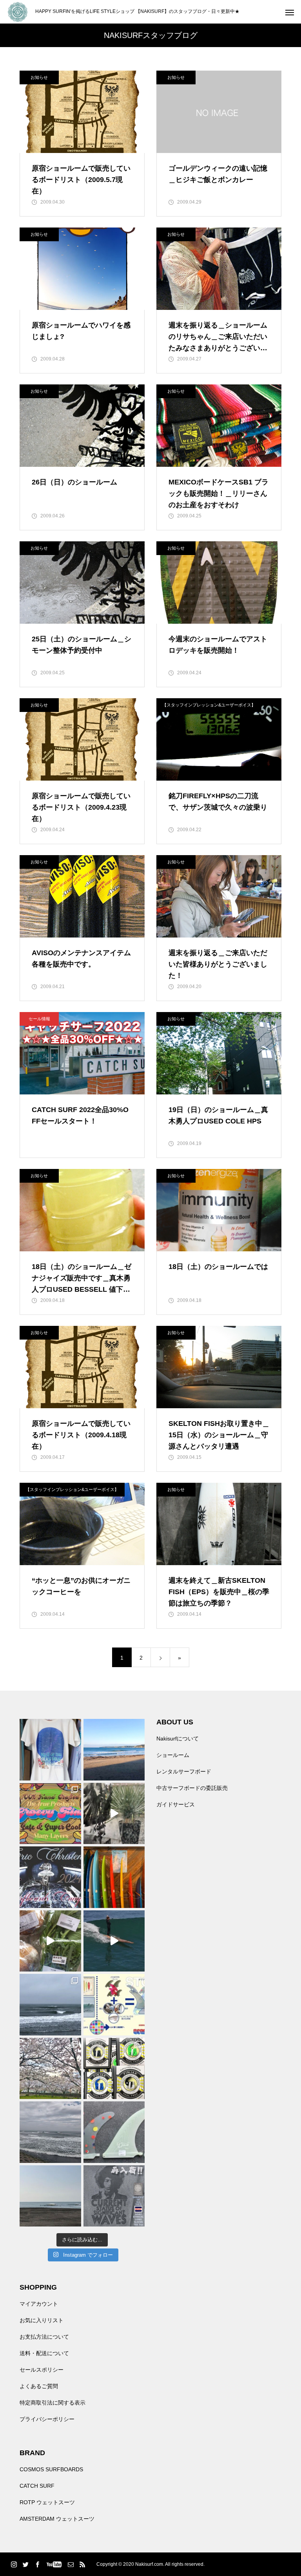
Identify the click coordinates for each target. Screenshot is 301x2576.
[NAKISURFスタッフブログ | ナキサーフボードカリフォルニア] (18, 12)
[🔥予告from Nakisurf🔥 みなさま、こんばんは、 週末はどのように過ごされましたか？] (114, 1877)
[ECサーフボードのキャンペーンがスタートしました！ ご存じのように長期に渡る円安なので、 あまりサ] (50, 1877)
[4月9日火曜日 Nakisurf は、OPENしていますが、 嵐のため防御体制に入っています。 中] (114, 1814)
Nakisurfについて (178, 1739)
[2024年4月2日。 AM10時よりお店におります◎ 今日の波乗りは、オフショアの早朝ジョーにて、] (50, 2196)
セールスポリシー (42, 2370)
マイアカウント (39, 2304)
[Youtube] (54, 2564)
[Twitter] (25, 2564)
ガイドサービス (176, 1804)
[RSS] (82, 2564)
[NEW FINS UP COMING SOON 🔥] (114, 2132)
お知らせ (39, 77)
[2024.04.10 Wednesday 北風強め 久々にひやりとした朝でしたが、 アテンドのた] (114, 1750)
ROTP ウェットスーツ (47, 2502)
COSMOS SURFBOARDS (51, 2469)
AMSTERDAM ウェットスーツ (57, 2519)
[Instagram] (14, 2564)
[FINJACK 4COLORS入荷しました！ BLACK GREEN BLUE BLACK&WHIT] (114, 2069)
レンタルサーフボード (184, 1771)
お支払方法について (44, 2337)
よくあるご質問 (39, 2386)
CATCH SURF (37, 2486)
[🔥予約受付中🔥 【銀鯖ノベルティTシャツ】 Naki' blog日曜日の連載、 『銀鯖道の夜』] (50, 1750)
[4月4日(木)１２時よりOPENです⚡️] (50, 2132)
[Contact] (71, 2564)
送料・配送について (44, 2353)
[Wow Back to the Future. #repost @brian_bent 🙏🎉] (114, 1941)
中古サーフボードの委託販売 (192, 1788)
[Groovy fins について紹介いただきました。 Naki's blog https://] (50, 1814)
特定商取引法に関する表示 (53, 2403)
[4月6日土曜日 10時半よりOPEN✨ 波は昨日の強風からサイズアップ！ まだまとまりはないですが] (50, 2005)
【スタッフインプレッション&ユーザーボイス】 (209, 705)
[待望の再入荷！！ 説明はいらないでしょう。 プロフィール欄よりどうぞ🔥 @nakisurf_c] (114, 2196)
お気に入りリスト (42, 2320)
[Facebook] (37, 2564)
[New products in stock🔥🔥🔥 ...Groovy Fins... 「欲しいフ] (114, 2005)
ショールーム (173, 1755)
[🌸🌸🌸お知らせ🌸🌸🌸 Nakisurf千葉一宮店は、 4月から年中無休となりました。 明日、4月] (50, 2069)
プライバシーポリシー (47, 2419)
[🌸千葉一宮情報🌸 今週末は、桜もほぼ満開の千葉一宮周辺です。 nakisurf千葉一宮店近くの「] (50, 1941)
